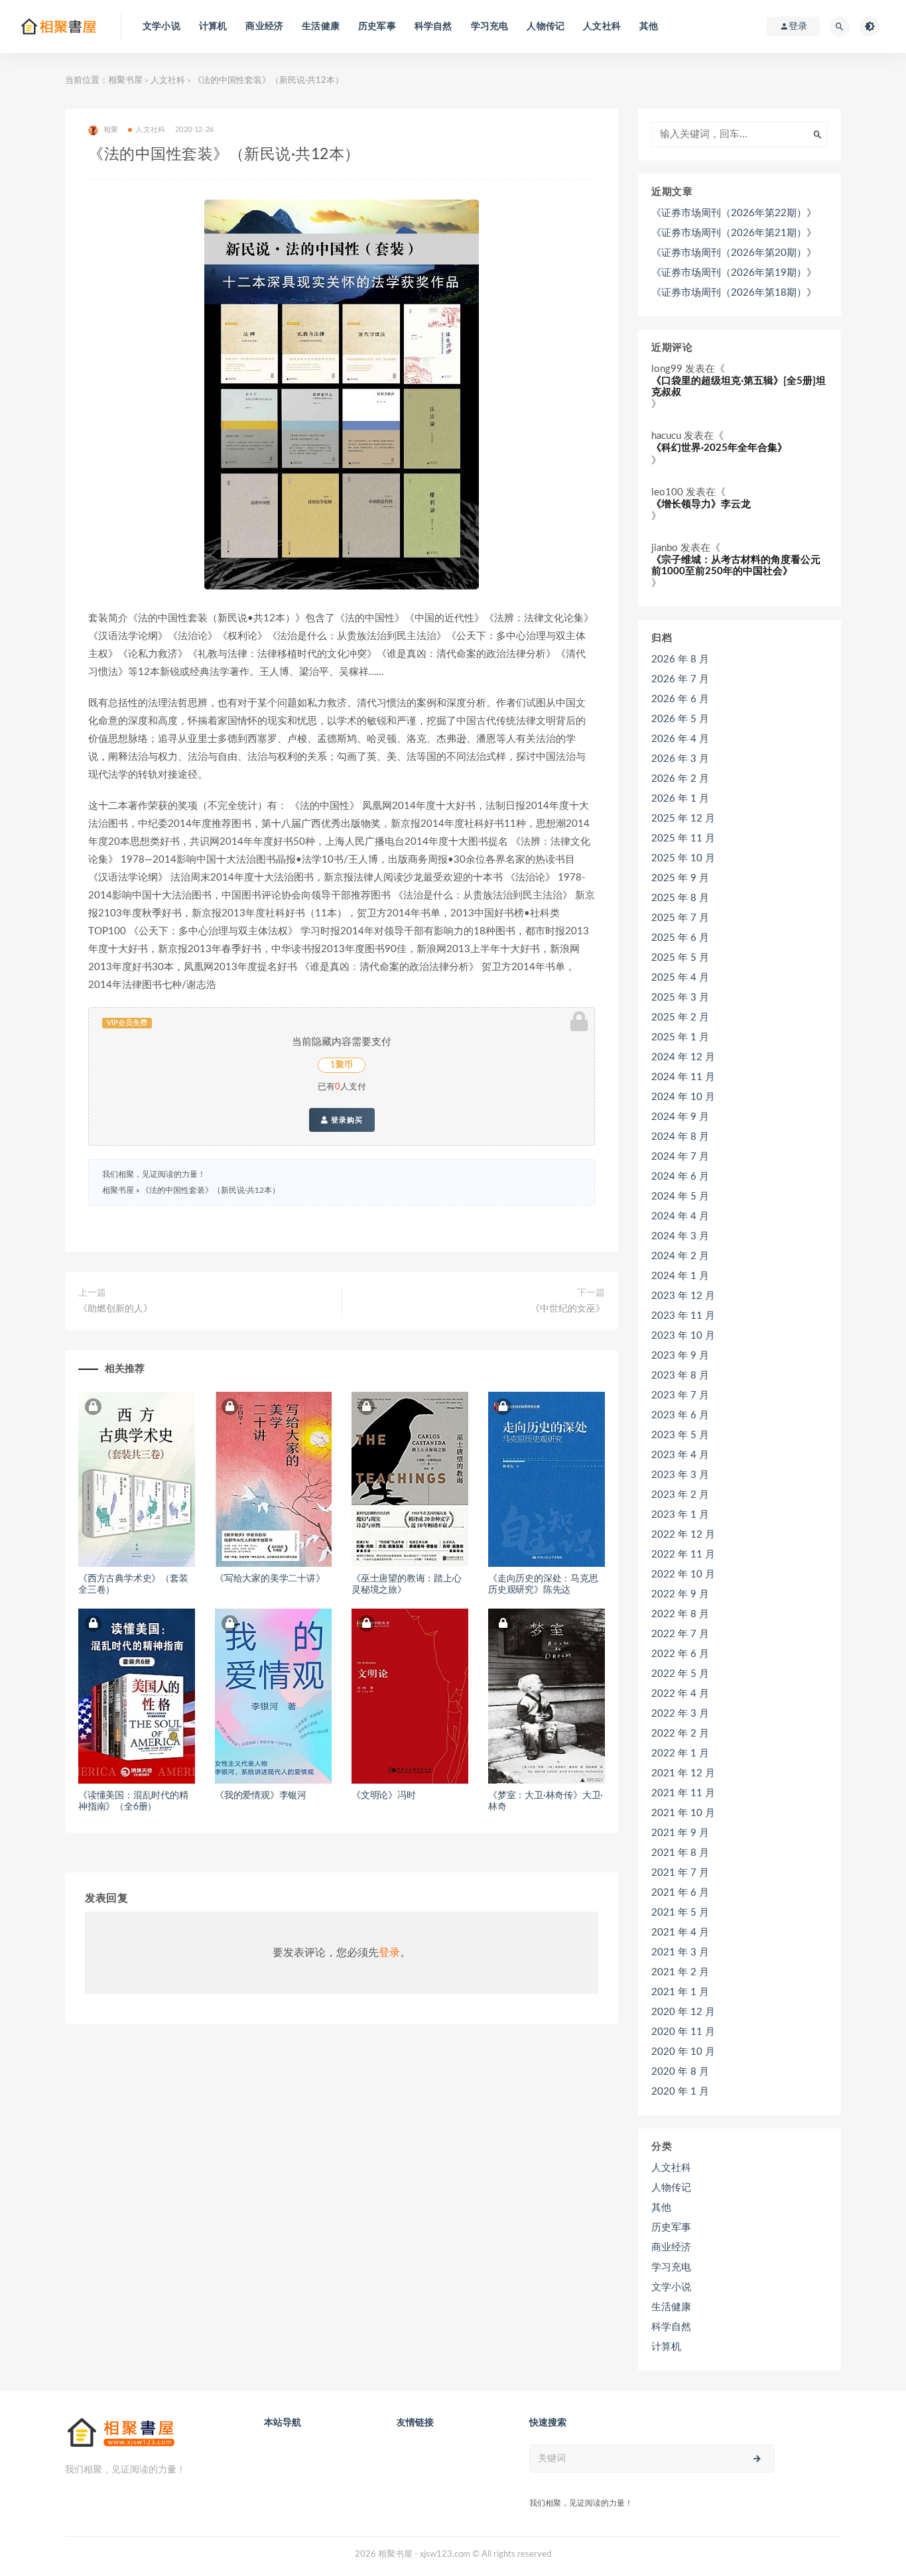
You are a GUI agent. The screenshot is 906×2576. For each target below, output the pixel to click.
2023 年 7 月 (680, 1395)
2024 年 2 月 (680, 1256)
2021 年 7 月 (680, 1873)
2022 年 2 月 (680, 1734)
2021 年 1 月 (680, 1992)
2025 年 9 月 (680, 878)
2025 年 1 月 (680, 1037)
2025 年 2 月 (680, 1017)
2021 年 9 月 (680, 1833)
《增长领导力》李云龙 (701, 504)
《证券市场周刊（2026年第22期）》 (734, 213)
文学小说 (162, 27)
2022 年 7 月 (680, 1634)
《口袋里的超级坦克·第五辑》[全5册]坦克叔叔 (739, 387)
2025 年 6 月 (680, 938)
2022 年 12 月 (683, 1535)
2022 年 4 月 (680, 1694)
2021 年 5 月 (680, 1913)
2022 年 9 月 (680, 1594)
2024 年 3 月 (680, 1236)
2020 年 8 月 (680, 2072)
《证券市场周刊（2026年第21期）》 (734, 233)
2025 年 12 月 (683, 819)
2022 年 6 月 (680, 1654)
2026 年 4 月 (680, 739)
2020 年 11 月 (683, 2032)
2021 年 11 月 (683, 1793)
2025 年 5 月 (680, 958)
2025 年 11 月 (683, 838)
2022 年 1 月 (680, 1753)
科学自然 (433, 27)
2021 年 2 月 (680, 1972)
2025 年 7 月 (680, 918)
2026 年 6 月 (680, 699)
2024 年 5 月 (680, 1196)
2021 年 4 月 (680, 1932)
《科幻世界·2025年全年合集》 (719, 448)
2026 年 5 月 (680, 719)
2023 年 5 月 (680, 1435)
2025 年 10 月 (683, 858)
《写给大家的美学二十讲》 (270, 1579)
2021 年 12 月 (683, 1773)
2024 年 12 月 (683, 1057)
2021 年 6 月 (680, 1893)
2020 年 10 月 (683, 2052)
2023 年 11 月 (683, 1316)
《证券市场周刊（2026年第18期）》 (734, 293)
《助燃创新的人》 (115, 1309)
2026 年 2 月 (680, 779)
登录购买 (346, 1120)
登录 (389, 1953)
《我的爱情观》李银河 (261, 1796)
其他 (649, 27)
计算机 (213, 27)
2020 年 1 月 (680, 2092)
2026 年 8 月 (680, 659)
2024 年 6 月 (680, 1177)
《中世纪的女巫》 (568, 1309)
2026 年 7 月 (680, 679)
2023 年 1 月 (680, 1515)
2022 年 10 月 (683, 1574)
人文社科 (602, 27)
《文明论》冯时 (384, 1796)
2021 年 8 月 (680, 1853)
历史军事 (377, 27)
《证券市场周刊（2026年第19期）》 (734, 273)
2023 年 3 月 (680, 1475)
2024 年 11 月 (683, 1077)
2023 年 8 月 (680, 1376)
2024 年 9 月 (680, 1117)
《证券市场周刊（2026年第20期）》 (734, 253)
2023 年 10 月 (683, 1336)
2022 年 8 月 (680, 1614)
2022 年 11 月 (683, 1555)
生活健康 (321, 27)
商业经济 (264, 27)
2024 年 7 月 (680, 1157)
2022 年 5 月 (680, 1674)
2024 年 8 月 (680, 1137)
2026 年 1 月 (680, 799)
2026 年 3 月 (680, 759)
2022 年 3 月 (680, 1714)
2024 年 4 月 (680, 1216)
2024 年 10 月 (683, 1097)
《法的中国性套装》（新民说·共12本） (211, 1190)
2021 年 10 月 (683, 1813)
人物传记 (546, 27)
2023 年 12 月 (683, 1296)
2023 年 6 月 (680, 1415)
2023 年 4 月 (680, 1455)
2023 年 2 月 (680, 1495)
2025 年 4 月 (680, 978)
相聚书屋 (125, 81)
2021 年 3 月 (680, 1952)
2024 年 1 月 (680, 1276)
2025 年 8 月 (680, 898)
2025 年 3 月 (680, 998)
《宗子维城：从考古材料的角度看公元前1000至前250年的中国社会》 (736, 566)
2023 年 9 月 (680, 1356)
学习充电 (490, 27)
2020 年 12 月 (683, 2012)
